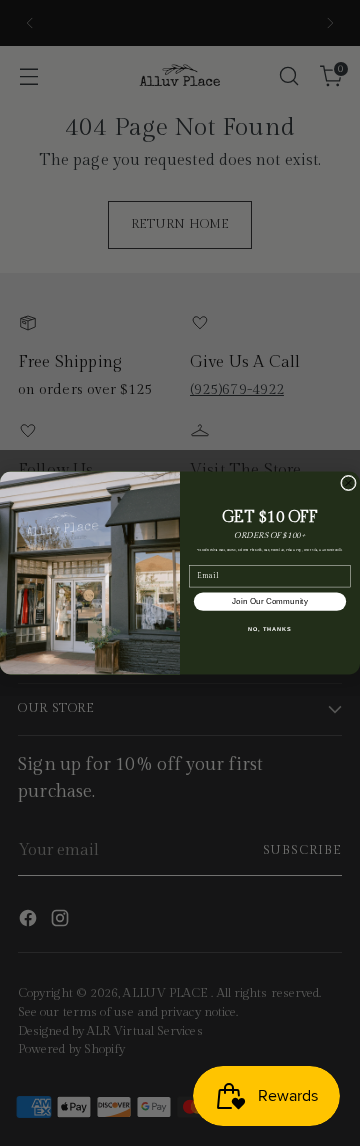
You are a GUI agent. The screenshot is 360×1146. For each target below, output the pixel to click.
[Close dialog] (349, 483)
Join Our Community (270, 601)
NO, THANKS (270, 629)
